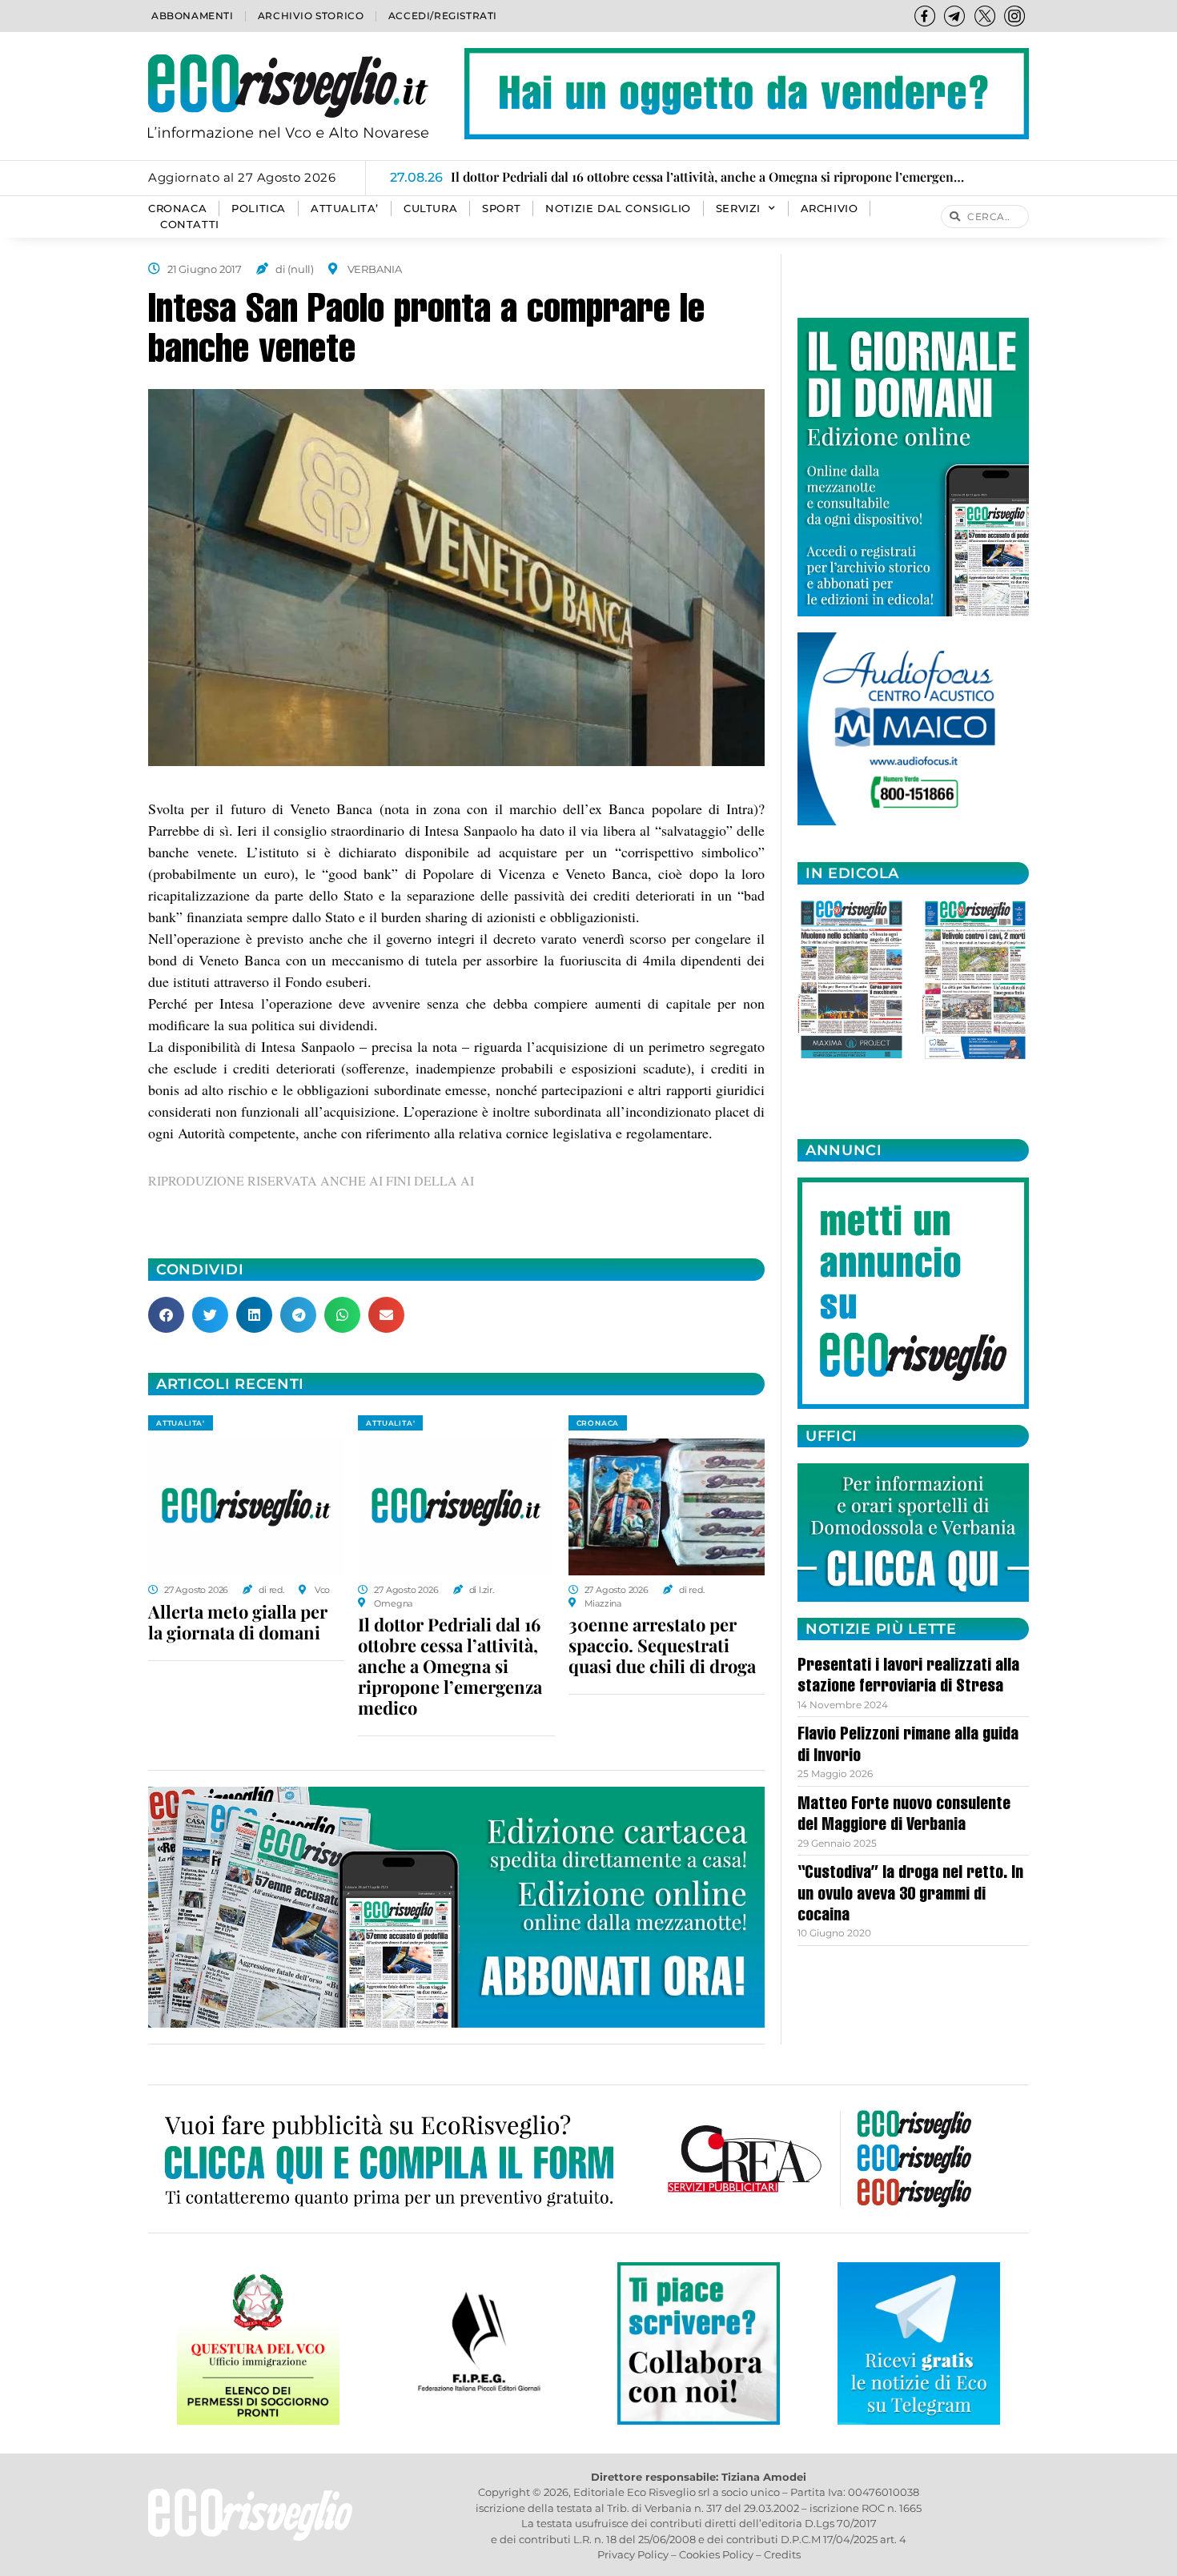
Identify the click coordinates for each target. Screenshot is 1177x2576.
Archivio (830, 209)
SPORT (501, 209)
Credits (782, 2554)
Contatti (190, 225)
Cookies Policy (716, 2554)
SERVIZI (738, 209)
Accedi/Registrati (443, 16)
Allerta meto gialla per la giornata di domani (238, 1622)
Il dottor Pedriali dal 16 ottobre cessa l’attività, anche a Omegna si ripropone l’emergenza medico (450, 1666)
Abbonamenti (193, 16)
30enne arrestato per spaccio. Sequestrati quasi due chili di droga (662, 1645)
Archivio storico (311, 16)
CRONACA (177, 209)
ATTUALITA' (181, 1423)
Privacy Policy (633, 2554)
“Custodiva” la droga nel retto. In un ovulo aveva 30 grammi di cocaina (910, 1895)
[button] (166, 1315)
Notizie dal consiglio (618, 209)
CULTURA (430, 209)
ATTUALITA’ (345, 209)
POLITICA (259, 209)
